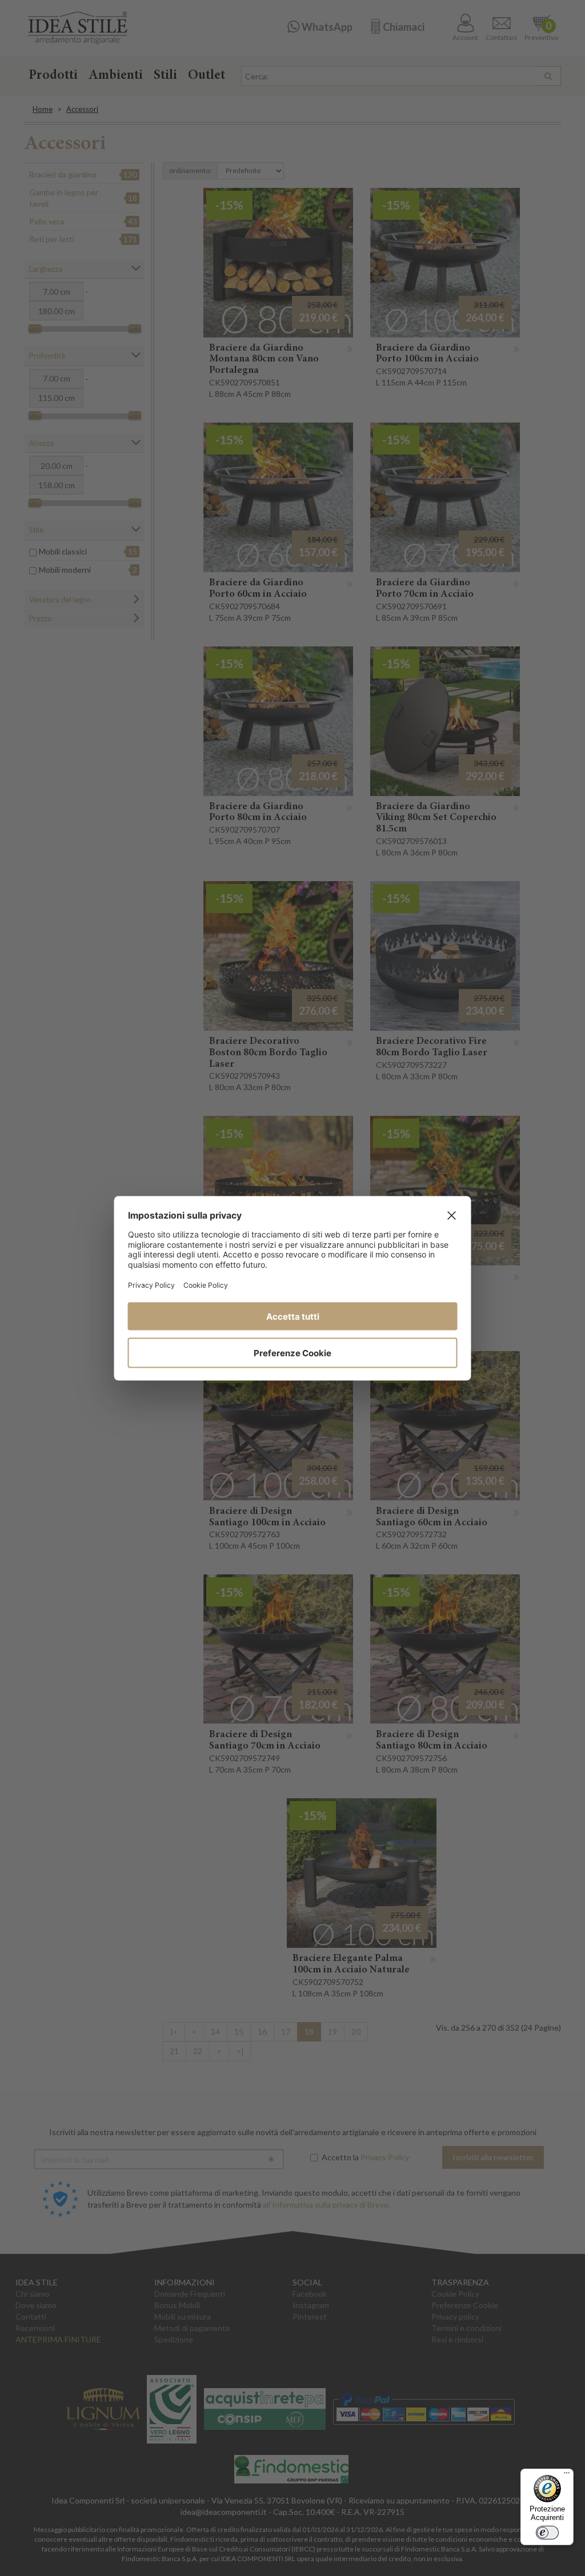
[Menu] (567, 2475)
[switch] (547, 2533)
